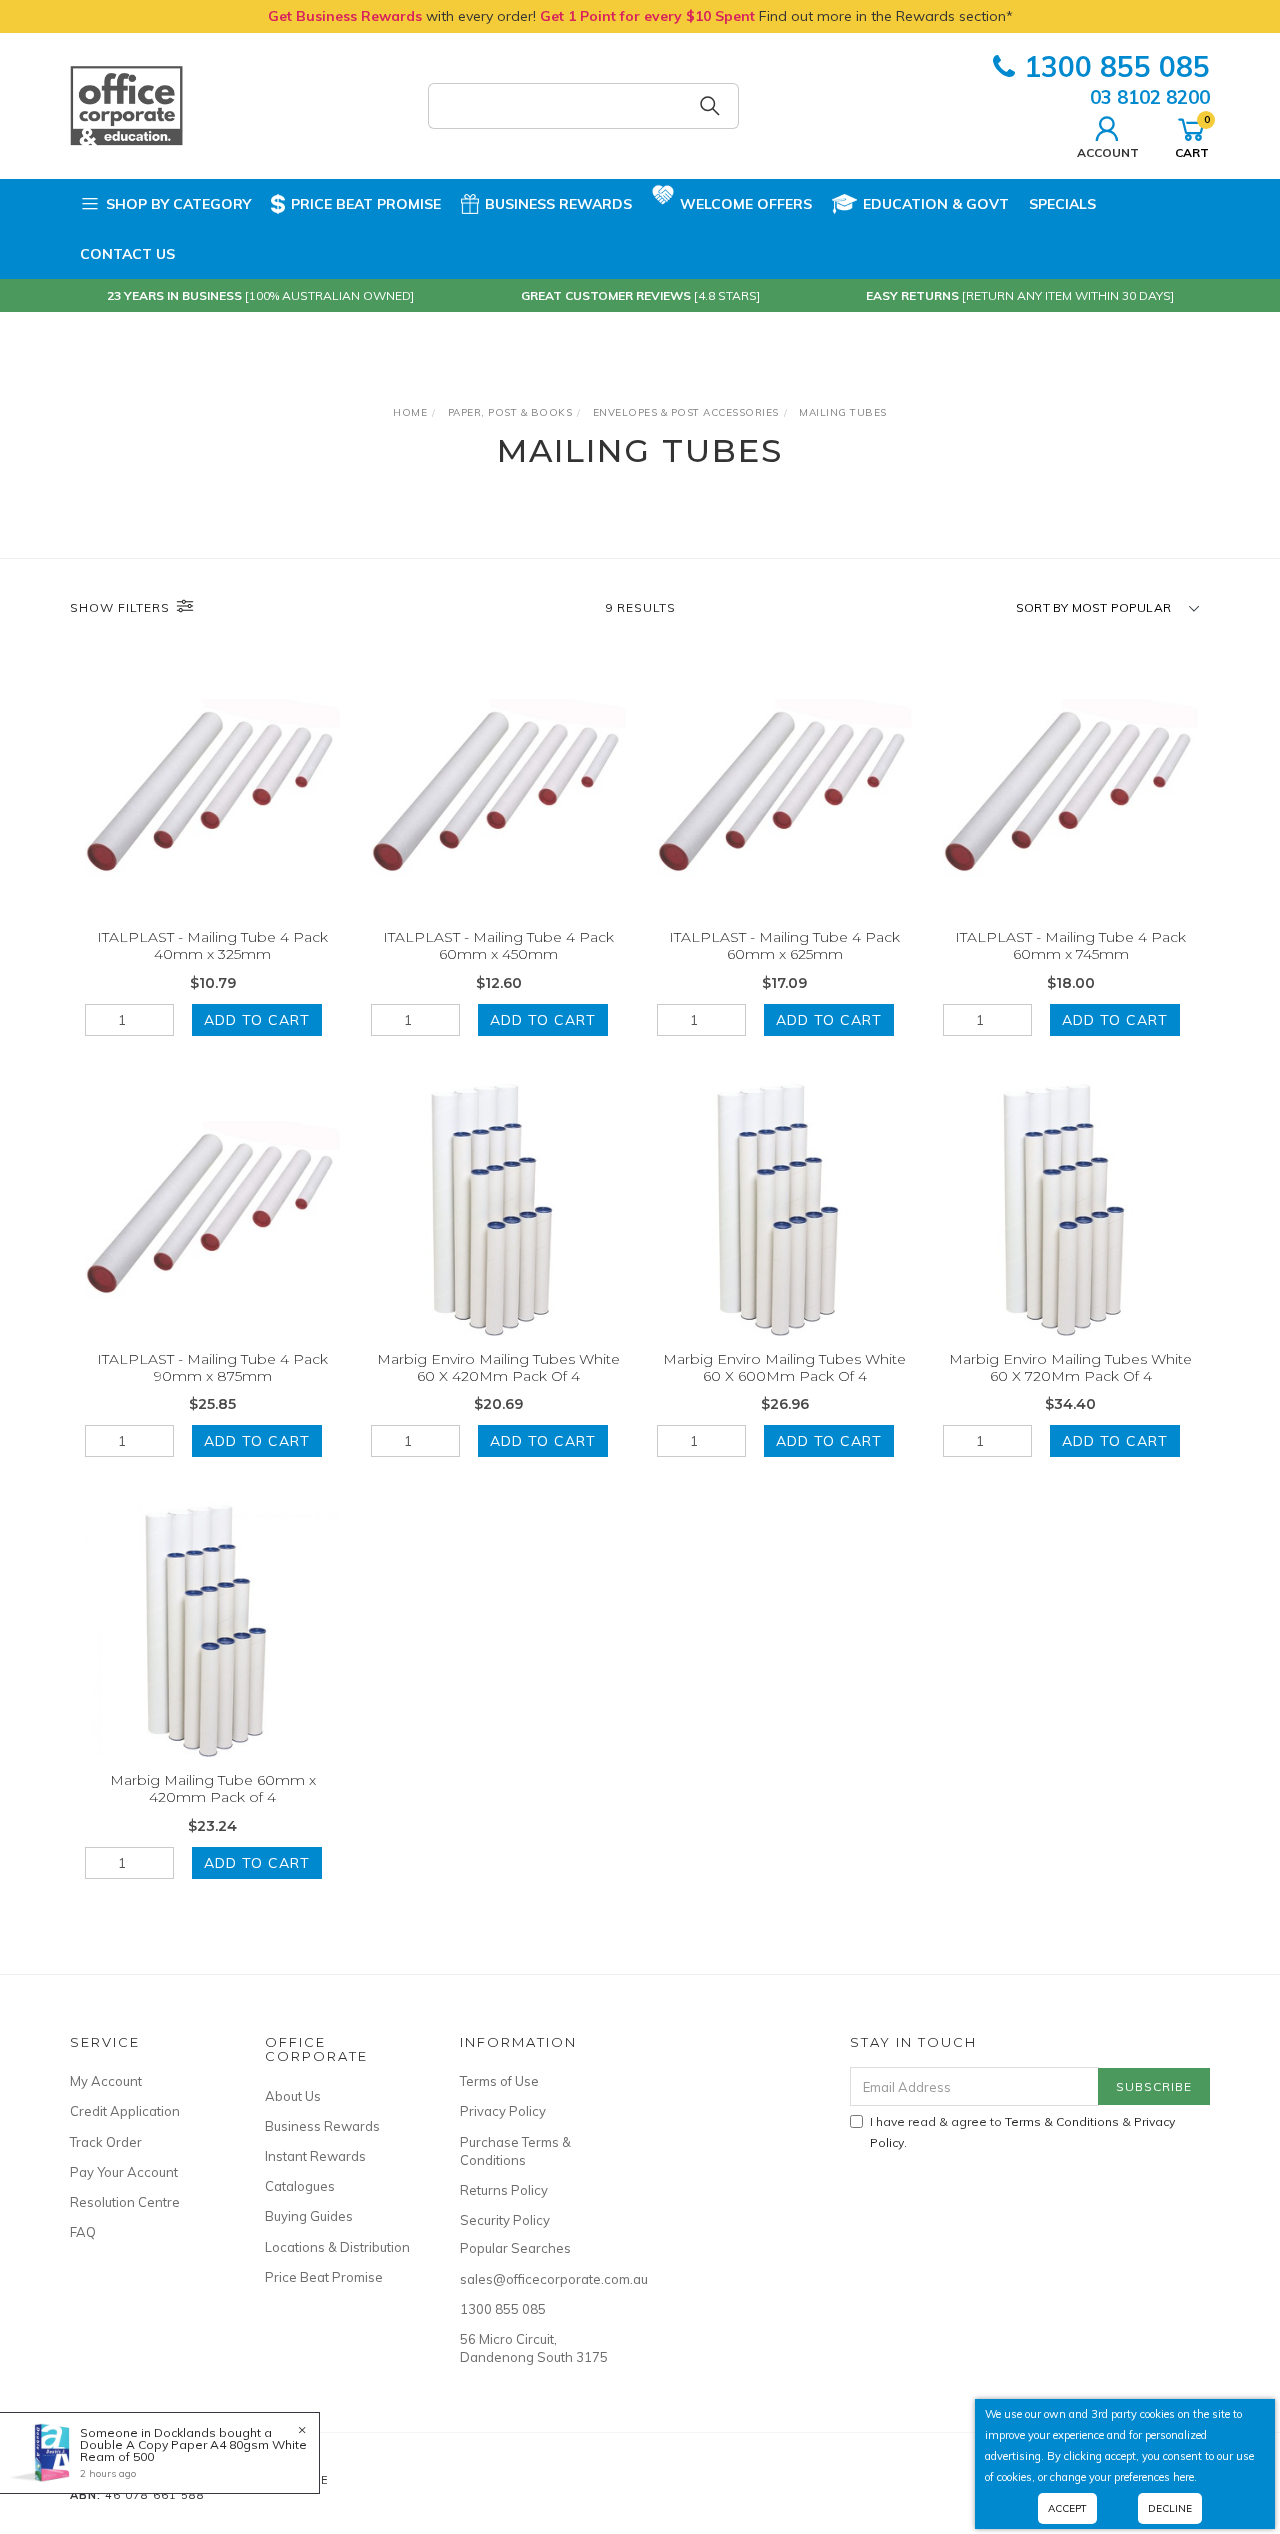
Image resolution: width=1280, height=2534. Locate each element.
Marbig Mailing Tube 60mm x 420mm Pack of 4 (213, 1788)
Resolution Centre (125, 2202)
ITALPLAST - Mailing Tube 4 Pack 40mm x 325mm (212, 945)
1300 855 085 (1117, 66)
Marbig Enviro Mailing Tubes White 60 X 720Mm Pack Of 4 (1070, 1367)
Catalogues (300, 2186)
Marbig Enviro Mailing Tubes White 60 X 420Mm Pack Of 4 (498, 1367)
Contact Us (127, 254)
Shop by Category (178, 204)
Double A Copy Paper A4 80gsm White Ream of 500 (193, 2450)
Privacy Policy (503, 2111)
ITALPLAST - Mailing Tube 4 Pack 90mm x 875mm (212, 1367)
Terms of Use (499, 2081)
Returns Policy (504, 2190)
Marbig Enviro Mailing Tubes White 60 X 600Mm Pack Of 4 (784, 1367)
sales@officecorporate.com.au (535, 2279)
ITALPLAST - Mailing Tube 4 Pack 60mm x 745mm (1070, 945)
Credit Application (125, 2111)
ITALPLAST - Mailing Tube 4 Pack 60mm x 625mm (784, 945)
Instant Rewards (315, 2156)
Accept (1067, 2508)
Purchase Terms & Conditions (515, 2151)
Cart (1192, 136)
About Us (293, 2096)
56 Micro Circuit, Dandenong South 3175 (534, 2348)
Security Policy (505, 2220)
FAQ (83, 2232)
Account (1108, 152)
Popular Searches (515, 2248)
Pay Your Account (124, 2172)
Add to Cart (257, 1020)
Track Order (106, 2142)
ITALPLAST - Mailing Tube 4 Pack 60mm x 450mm (498, 945)
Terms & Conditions (1062, 2121)
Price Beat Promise (366, 204)
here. (1185, 2477)
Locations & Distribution (337, 2247)
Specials (1062, 204)
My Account (106, 2081)
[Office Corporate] (126, 105)
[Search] (710, 106)
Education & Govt (936, 204)
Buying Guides (309, 2216)
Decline (1170, 2508)
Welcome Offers (746, 204)
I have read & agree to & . (1022, 2132)
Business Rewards (558, 204)
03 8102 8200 (1150, 97)
